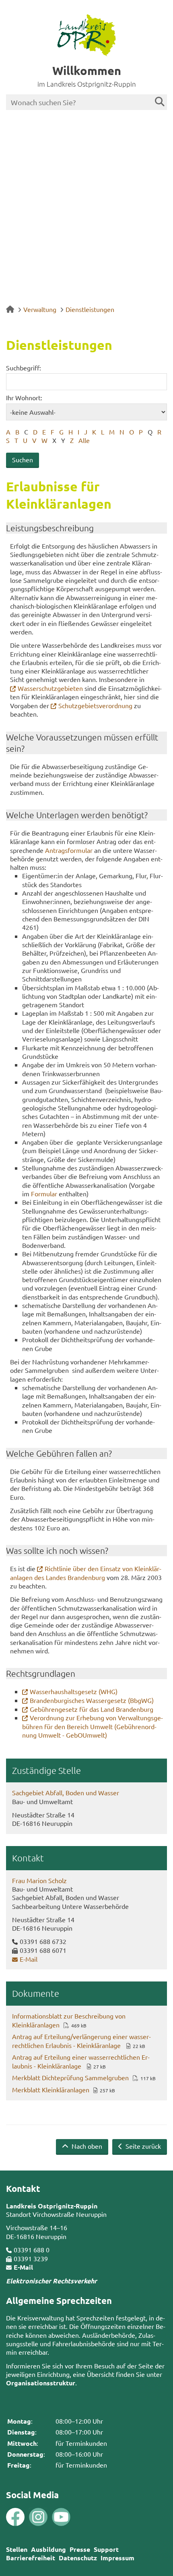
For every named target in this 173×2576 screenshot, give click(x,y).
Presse (80, 2549)
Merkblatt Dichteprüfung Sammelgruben (70, 2077)
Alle (84, 440)
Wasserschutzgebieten (50, 688)
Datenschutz (78, 2558)
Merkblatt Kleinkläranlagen (51, 2089)
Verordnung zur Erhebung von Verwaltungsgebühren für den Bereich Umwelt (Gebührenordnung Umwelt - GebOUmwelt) (93, 1726)
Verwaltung (40, 309)
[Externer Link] (15, 2518)
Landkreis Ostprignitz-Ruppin (52, 2206)
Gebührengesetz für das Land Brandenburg (92, 1709)
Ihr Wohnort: (24, 397)
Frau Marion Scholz (39, 1880)
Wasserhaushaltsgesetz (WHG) (74, 1691)
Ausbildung (48, 2549)
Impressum (117, 2558)
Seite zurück (142, 2146)
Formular (44, 1193)
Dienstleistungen (90, 309)
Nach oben (86, 2146)
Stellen (17, 2549)
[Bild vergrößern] (27, 2517)
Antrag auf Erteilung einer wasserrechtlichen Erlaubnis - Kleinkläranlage (81, 2061)
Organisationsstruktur (41, 2383)
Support (106, 2549)
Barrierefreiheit (31, 2558)
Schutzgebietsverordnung (95, 705)
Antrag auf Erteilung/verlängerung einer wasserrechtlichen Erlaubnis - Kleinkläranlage (81, 2041)
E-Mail (29, 1959)
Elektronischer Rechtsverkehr (51, 2281)
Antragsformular (69, 850)
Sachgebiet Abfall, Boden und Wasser (66, 1792)
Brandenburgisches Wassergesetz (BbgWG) (92, 1700)
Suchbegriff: (24, 368)
